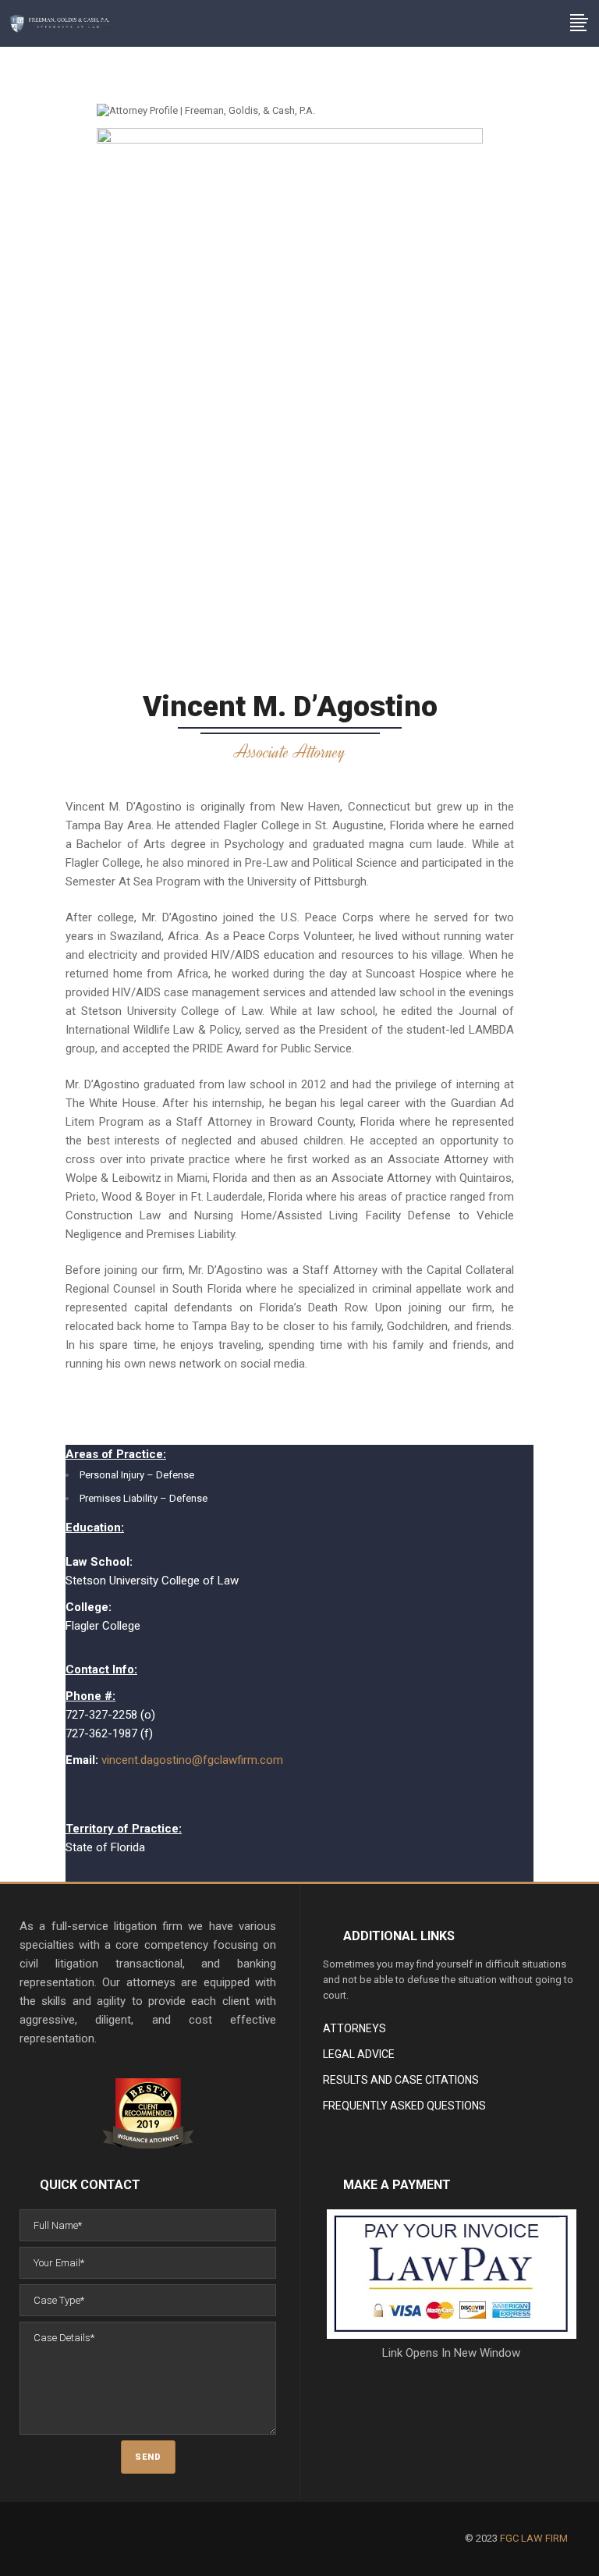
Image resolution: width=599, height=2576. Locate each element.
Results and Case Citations (401, 2080)
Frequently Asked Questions (404, 2106)
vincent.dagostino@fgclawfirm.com (192, 1760)
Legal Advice (359, 2054)
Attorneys (354, 2028)
